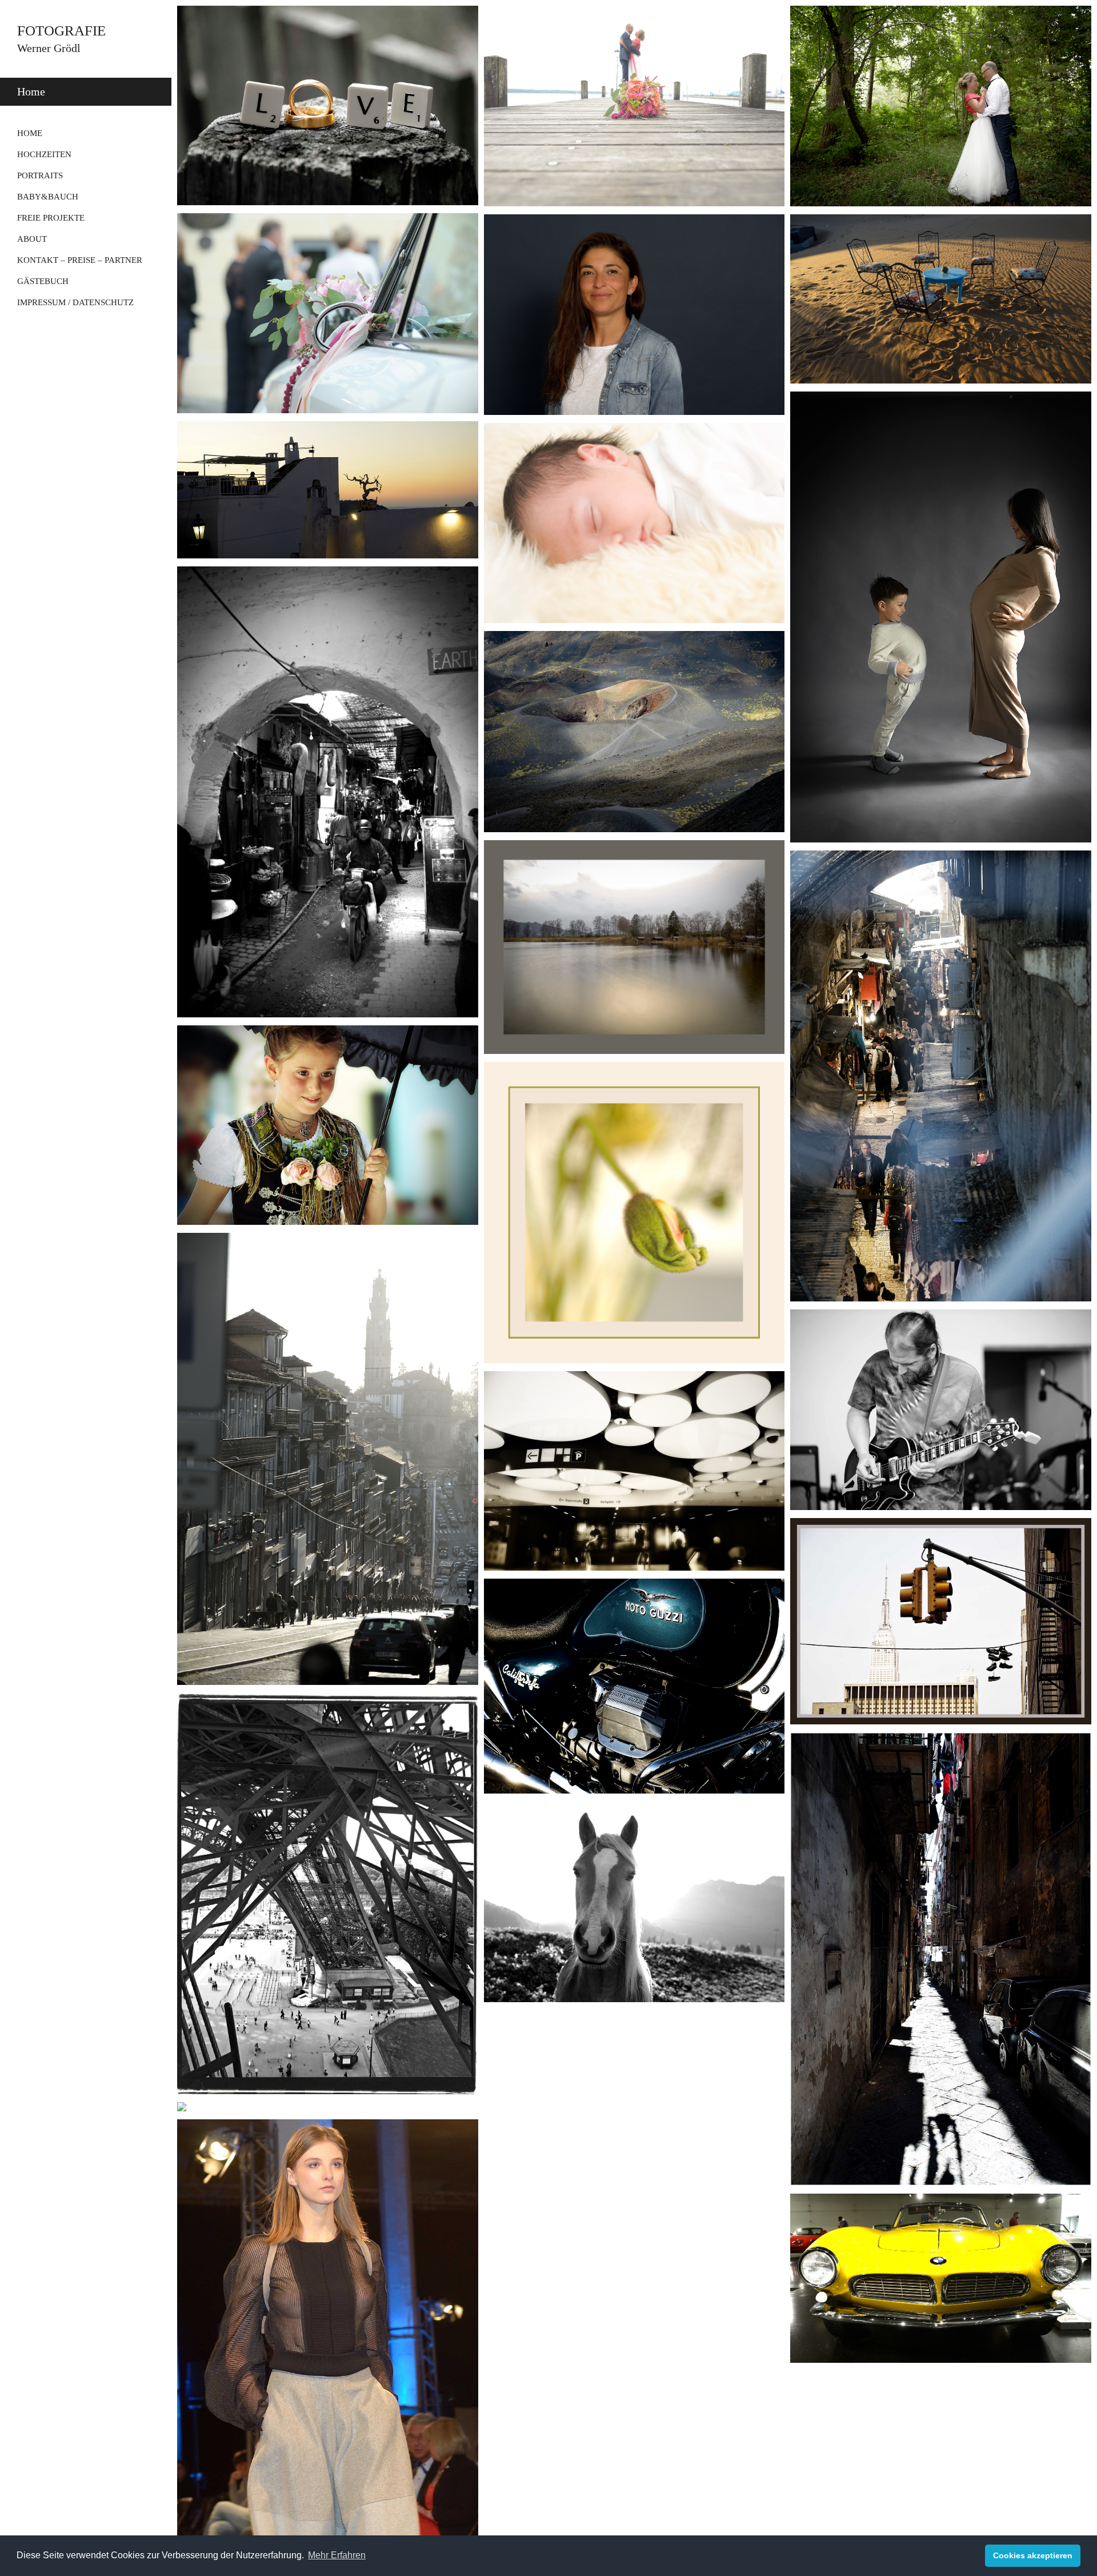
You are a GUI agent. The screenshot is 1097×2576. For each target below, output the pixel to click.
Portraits (40, 175)
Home (30, 133)
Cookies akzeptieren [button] (1033, 2555)
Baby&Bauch (48, 197)
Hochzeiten (44, 154)
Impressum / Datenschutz (75, 302)
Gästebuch (43, 281)
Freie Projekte (51, 218)
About (32, 239)
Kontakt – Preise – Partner (80, 260)
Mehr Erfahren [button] (337, 2555)
